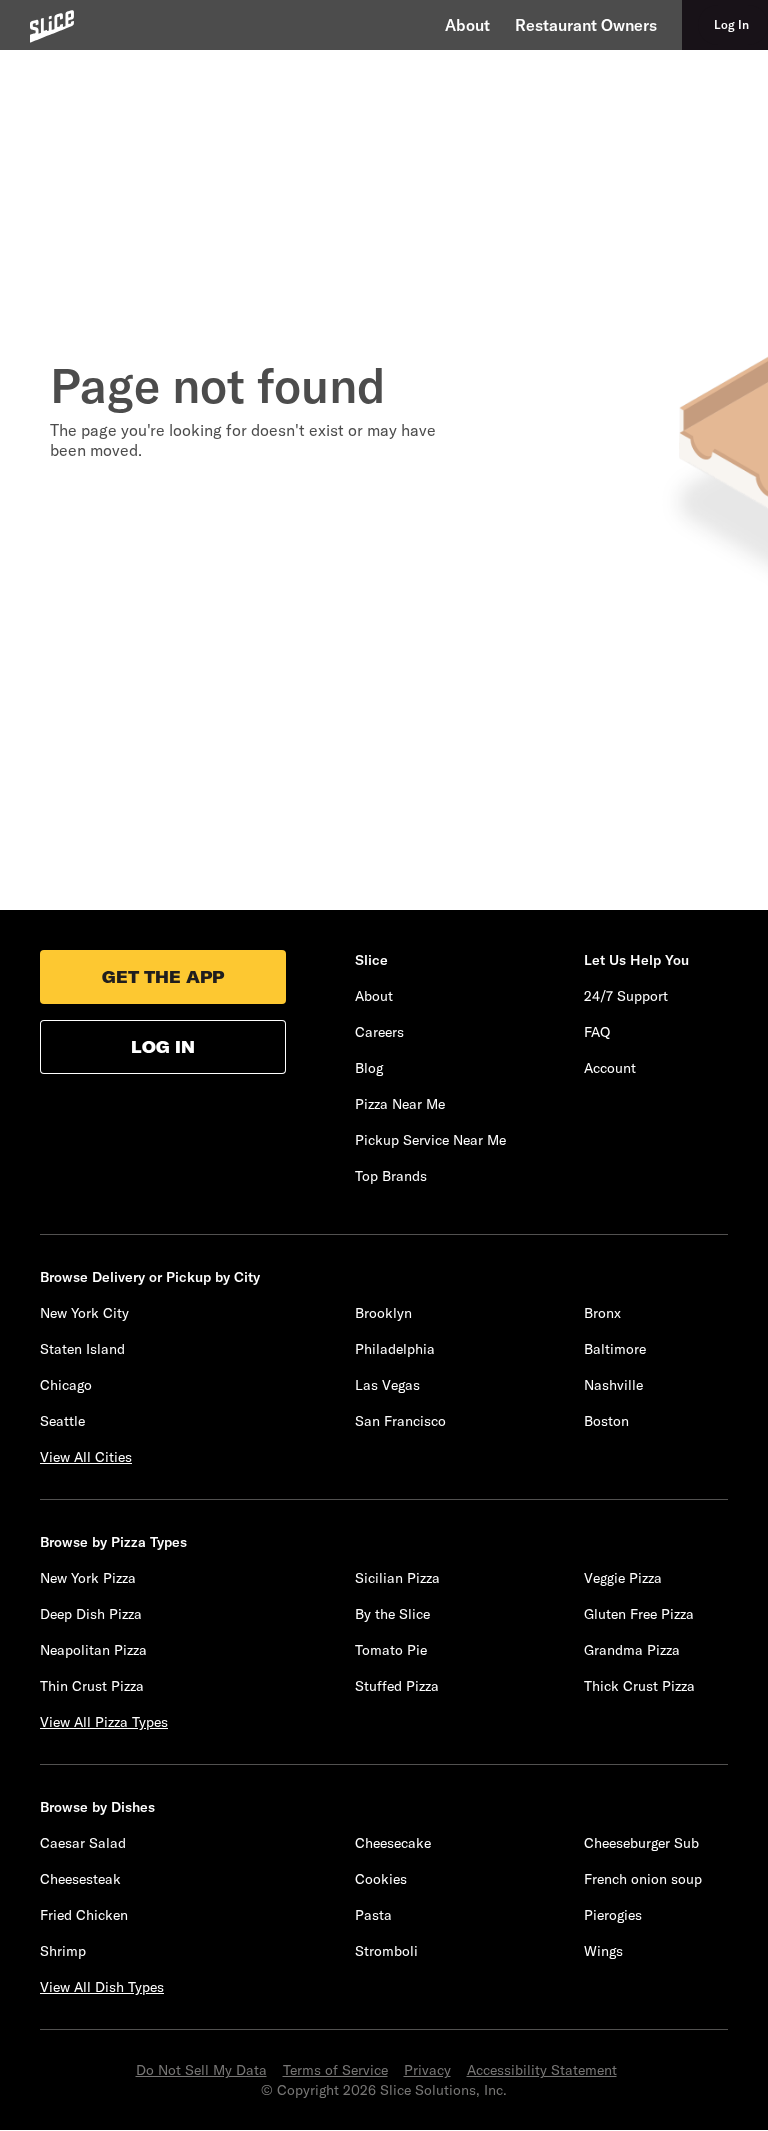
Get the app (163, 977)
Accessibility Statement (542, 2070)
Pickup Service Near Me (430, 1140)
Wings (603, 1951)
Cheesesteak (80, 1879)
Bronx (602, 1313)
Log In (163, 1047)
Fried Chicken (84, 1915)
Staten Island (82, 1349)
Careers (379, 1032)
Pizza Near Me (400, 1104)
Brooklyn (383, 1313)
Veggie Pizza (623, 1578)
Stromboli (386, 1951)
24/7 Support (626, 996)
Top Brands (391, 1176)
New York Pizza (88, 1578)
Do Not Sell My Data (201, 2070)
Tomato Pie (391, 1650)
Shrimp (63, 1951)
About (467, 25)
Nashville (613, 1385)
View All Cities (86, 1457)
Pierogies (613, 1915)
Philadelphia (395, 1349)
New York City (84, 1313)
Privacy (427, 2070)
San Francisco (400, 1421)
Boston (606, 1421)
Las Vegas (387, 1385)
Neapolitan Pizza (93, 1650)
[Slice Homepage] (52, 26)
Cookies (381, 1879)
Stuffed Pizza (397, 1686)
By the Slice (392, 1614)
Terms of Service (335, 2070)
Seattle (62, 1421)
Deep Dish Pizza (91, 1614)
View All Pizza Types (104, 1722)
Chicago (66, 1385)
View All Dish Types (102, 1987)
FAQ (597, 1032)
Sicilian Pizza (397, 1578)
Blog (369, 1068)
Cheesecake (393, 1843)
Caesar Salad (83, 1843)
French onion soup (643, 1879)
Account (610, 1068)
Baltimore (615, 1349)
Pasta (373, 1915)
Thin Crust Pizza (92, 1686)
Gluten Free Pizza (639, 1614)
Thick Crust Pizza (639, 1686)
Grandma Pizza (632, 1650)
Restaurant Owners (586, 25)
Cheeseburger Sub (641, 1843)
